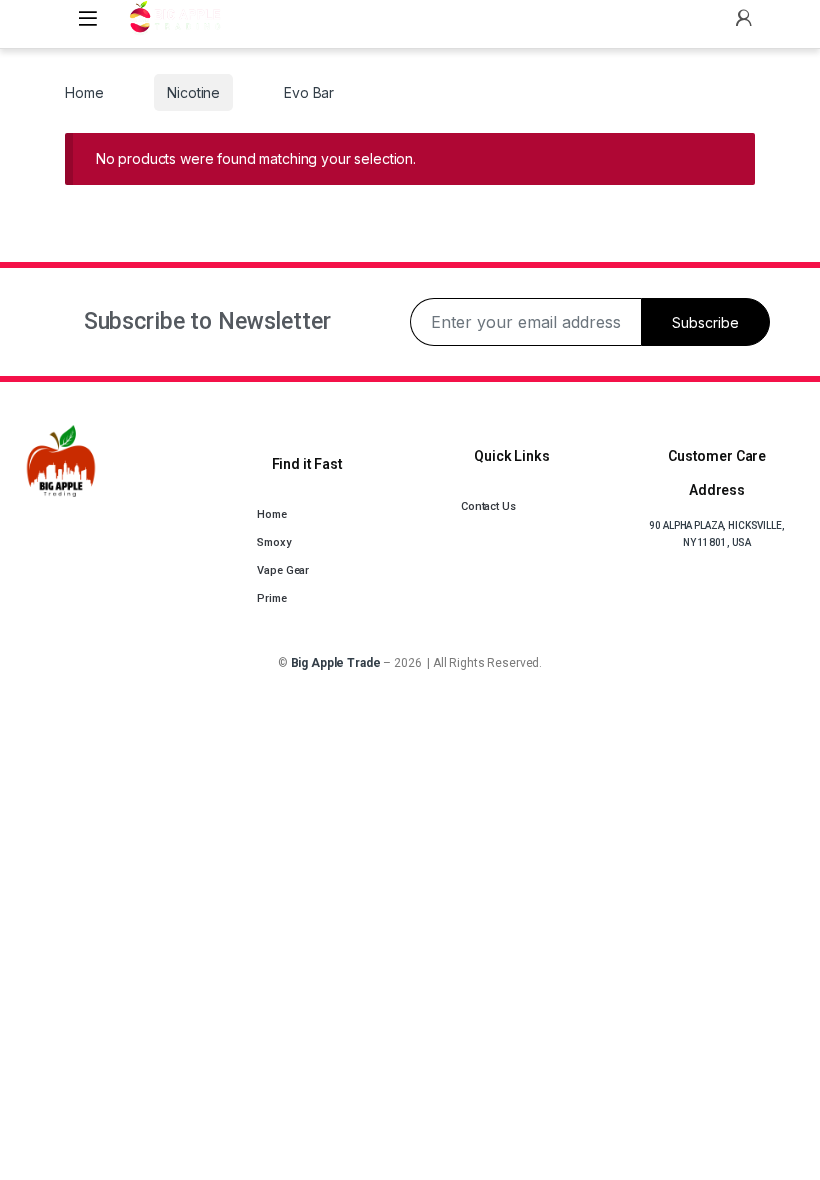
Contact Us (488, 506)
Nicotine (193, 92)
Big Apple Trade (336, 663)
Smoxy (273, 542)
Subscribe (705, 322)
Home (84, 92)
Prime (271, 598)
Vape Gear (283, 570)
